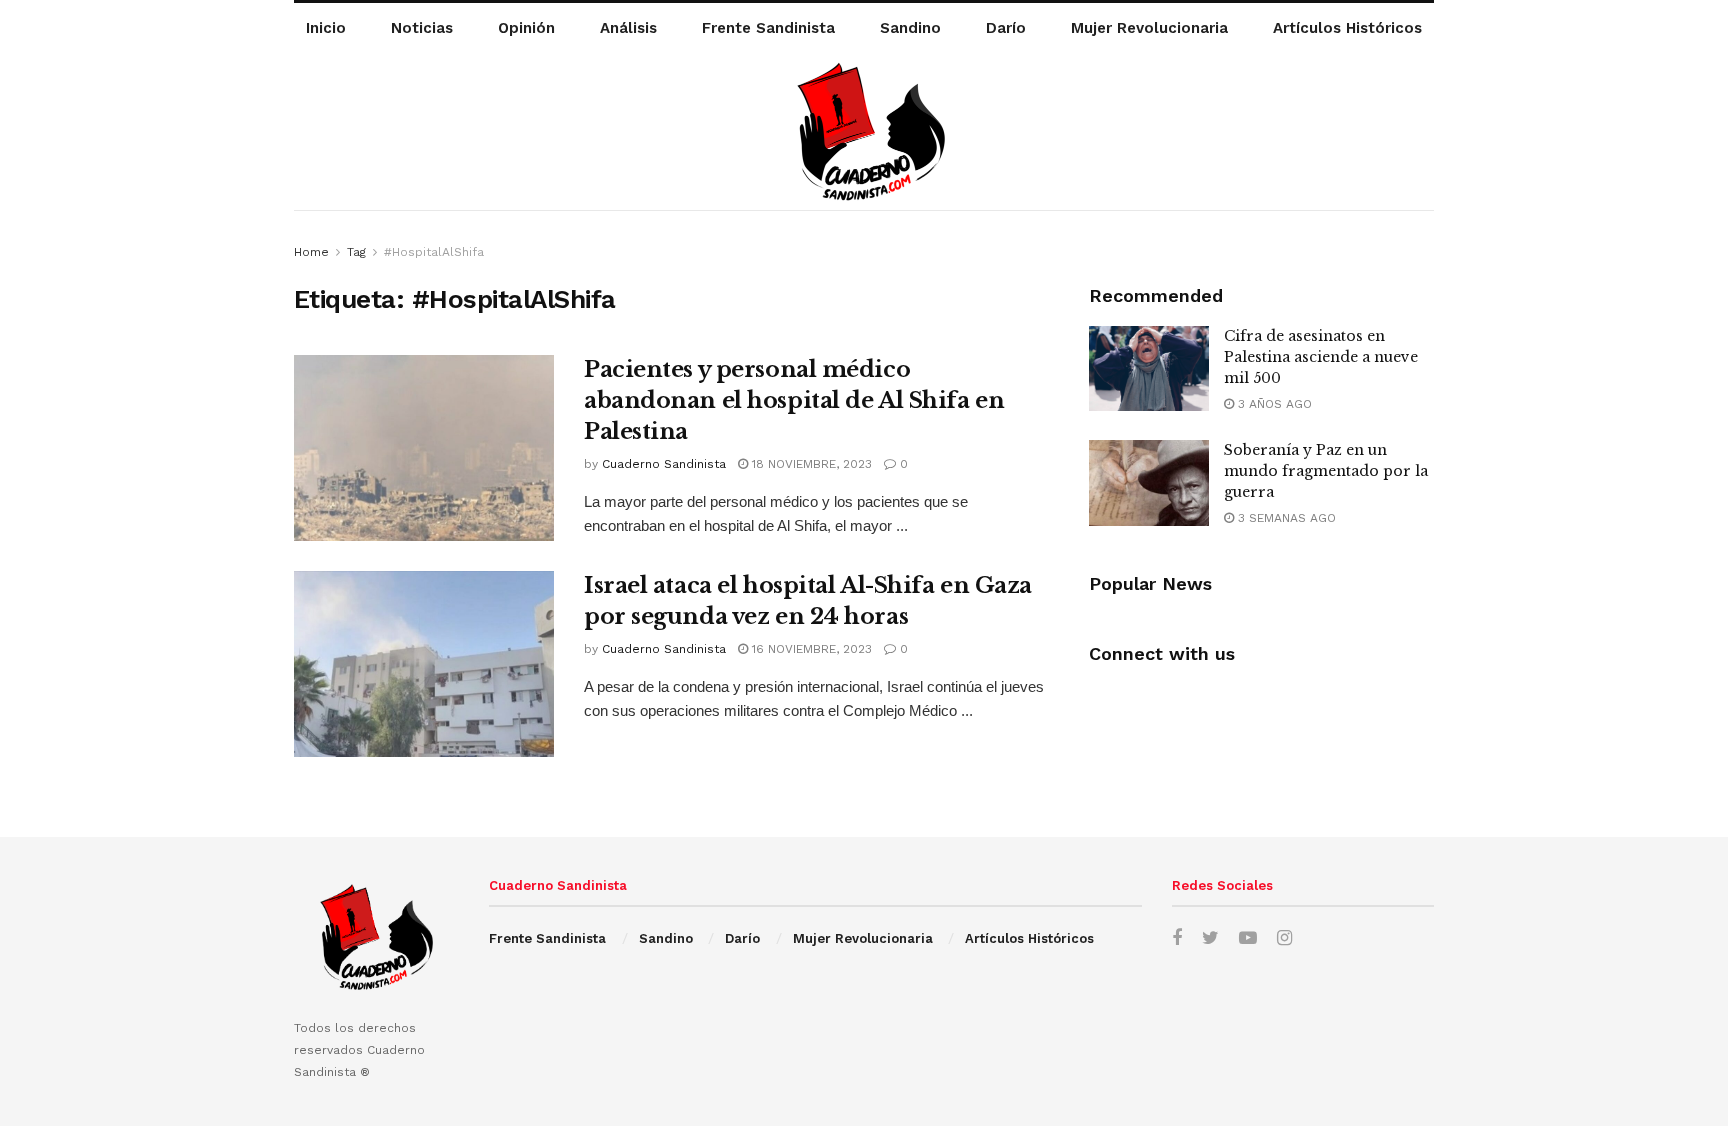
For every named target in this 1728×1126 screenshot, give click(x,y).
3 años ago (1273, 404)
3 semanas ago (1285, 518)
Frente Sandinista (768, 28)
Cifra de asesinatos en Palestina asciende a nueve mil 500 (1321, 357)
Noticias (422, 28)
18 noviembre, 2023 (810, 464)
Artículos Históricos (1347, 28)
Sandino (910, 28)
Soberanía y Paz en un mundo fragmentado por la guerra (1326, 471)
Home (311, 252)
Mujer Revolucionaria (1149, 28)
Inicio (326, 28)
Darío (1006, 28)
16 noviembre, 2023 (810, 649)
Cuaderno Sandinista (664, 464)
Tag (356, 252)
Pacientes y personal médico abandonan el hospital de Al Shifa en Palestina (794, 400)
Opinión (526, 28)
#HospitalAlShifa (434, 252)
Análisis (628, 28)
